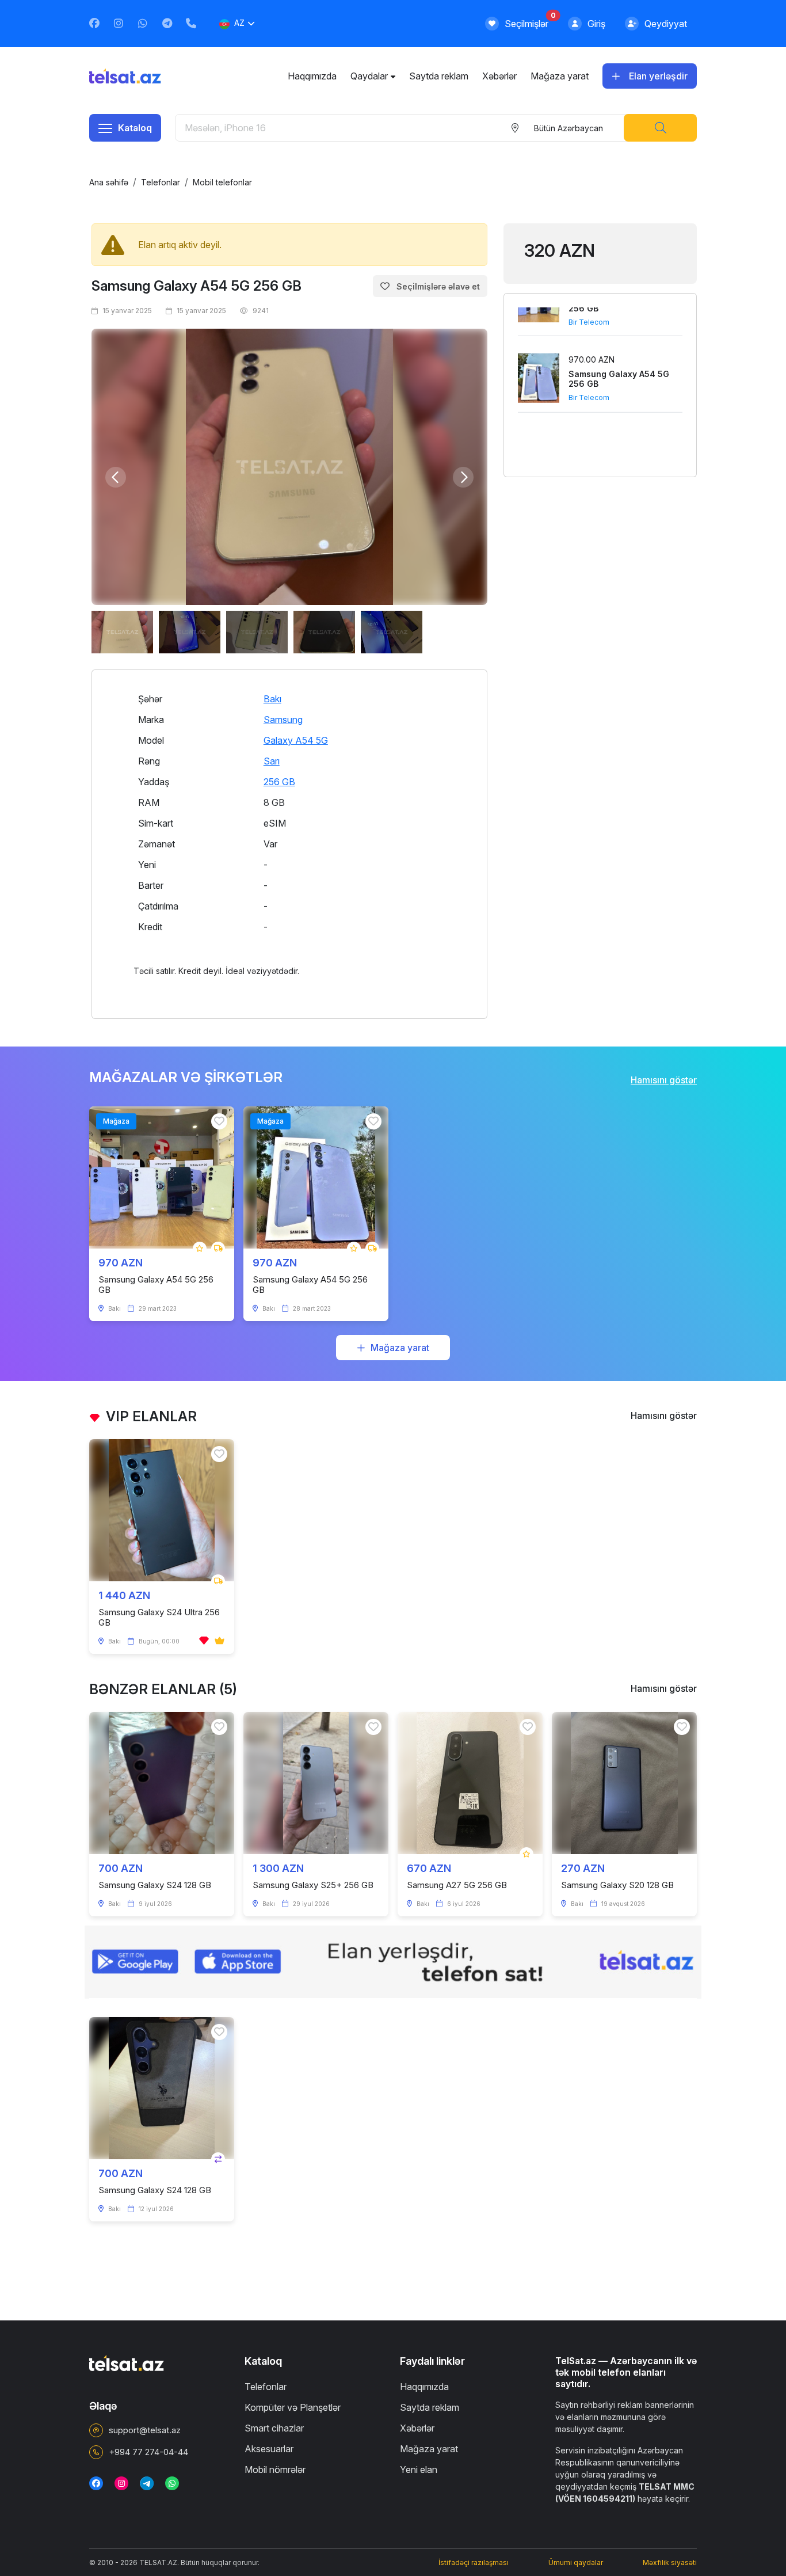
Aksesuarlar (269, 2449)
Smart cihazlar (274, 2428)
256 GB (279, 782)
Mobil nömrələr (275, 2470)
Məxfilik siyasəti (670, 2562)
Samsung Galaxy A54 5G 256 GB (197, 286)
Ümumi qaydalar (576, 2562)
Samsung (283, 720)
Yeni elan (419, 2470)
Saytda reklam (439, 76)
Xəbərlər (499, 76)
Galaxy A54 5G (296, 740)
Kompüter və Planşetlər (293, 2407)
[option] (289, 467)
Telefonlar (161, 182)
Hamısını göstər (664, 1080)
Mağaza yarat (560, 76)
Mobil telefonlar (222, 182)
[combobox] (568, 128)
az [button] (239, 23)
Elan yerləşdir (658, 76)
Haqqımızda (312, 76)
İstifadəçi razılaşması (474, 2562)
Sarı (272, 761)
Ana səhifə (109, 182)
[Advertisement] (600, 558)
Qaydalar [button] (369, 76)
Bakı (272, 699)
